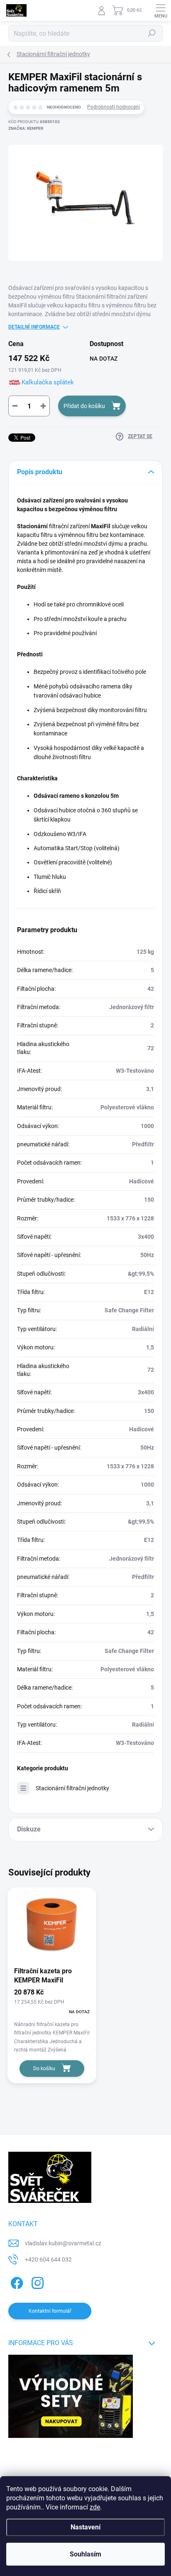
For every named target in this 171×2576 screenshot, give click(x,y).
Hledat (152, 33)
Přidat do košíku (84, 406)
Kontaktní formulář (50, 2311)
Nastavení (85, 2527)
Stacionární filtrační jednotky (72, 1788)
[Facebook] (16, 2282)
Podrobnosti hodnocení (114, 107)
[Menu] (161, 10)
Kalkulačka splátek (48, 382)
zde (95, 2507)
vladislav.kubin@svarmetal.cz (63, 2243)
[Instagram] (36, 2282)
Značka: (26, 128)
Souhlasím (85, 2554)
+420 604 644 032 (48, 2259)
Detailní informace (34, 327)
